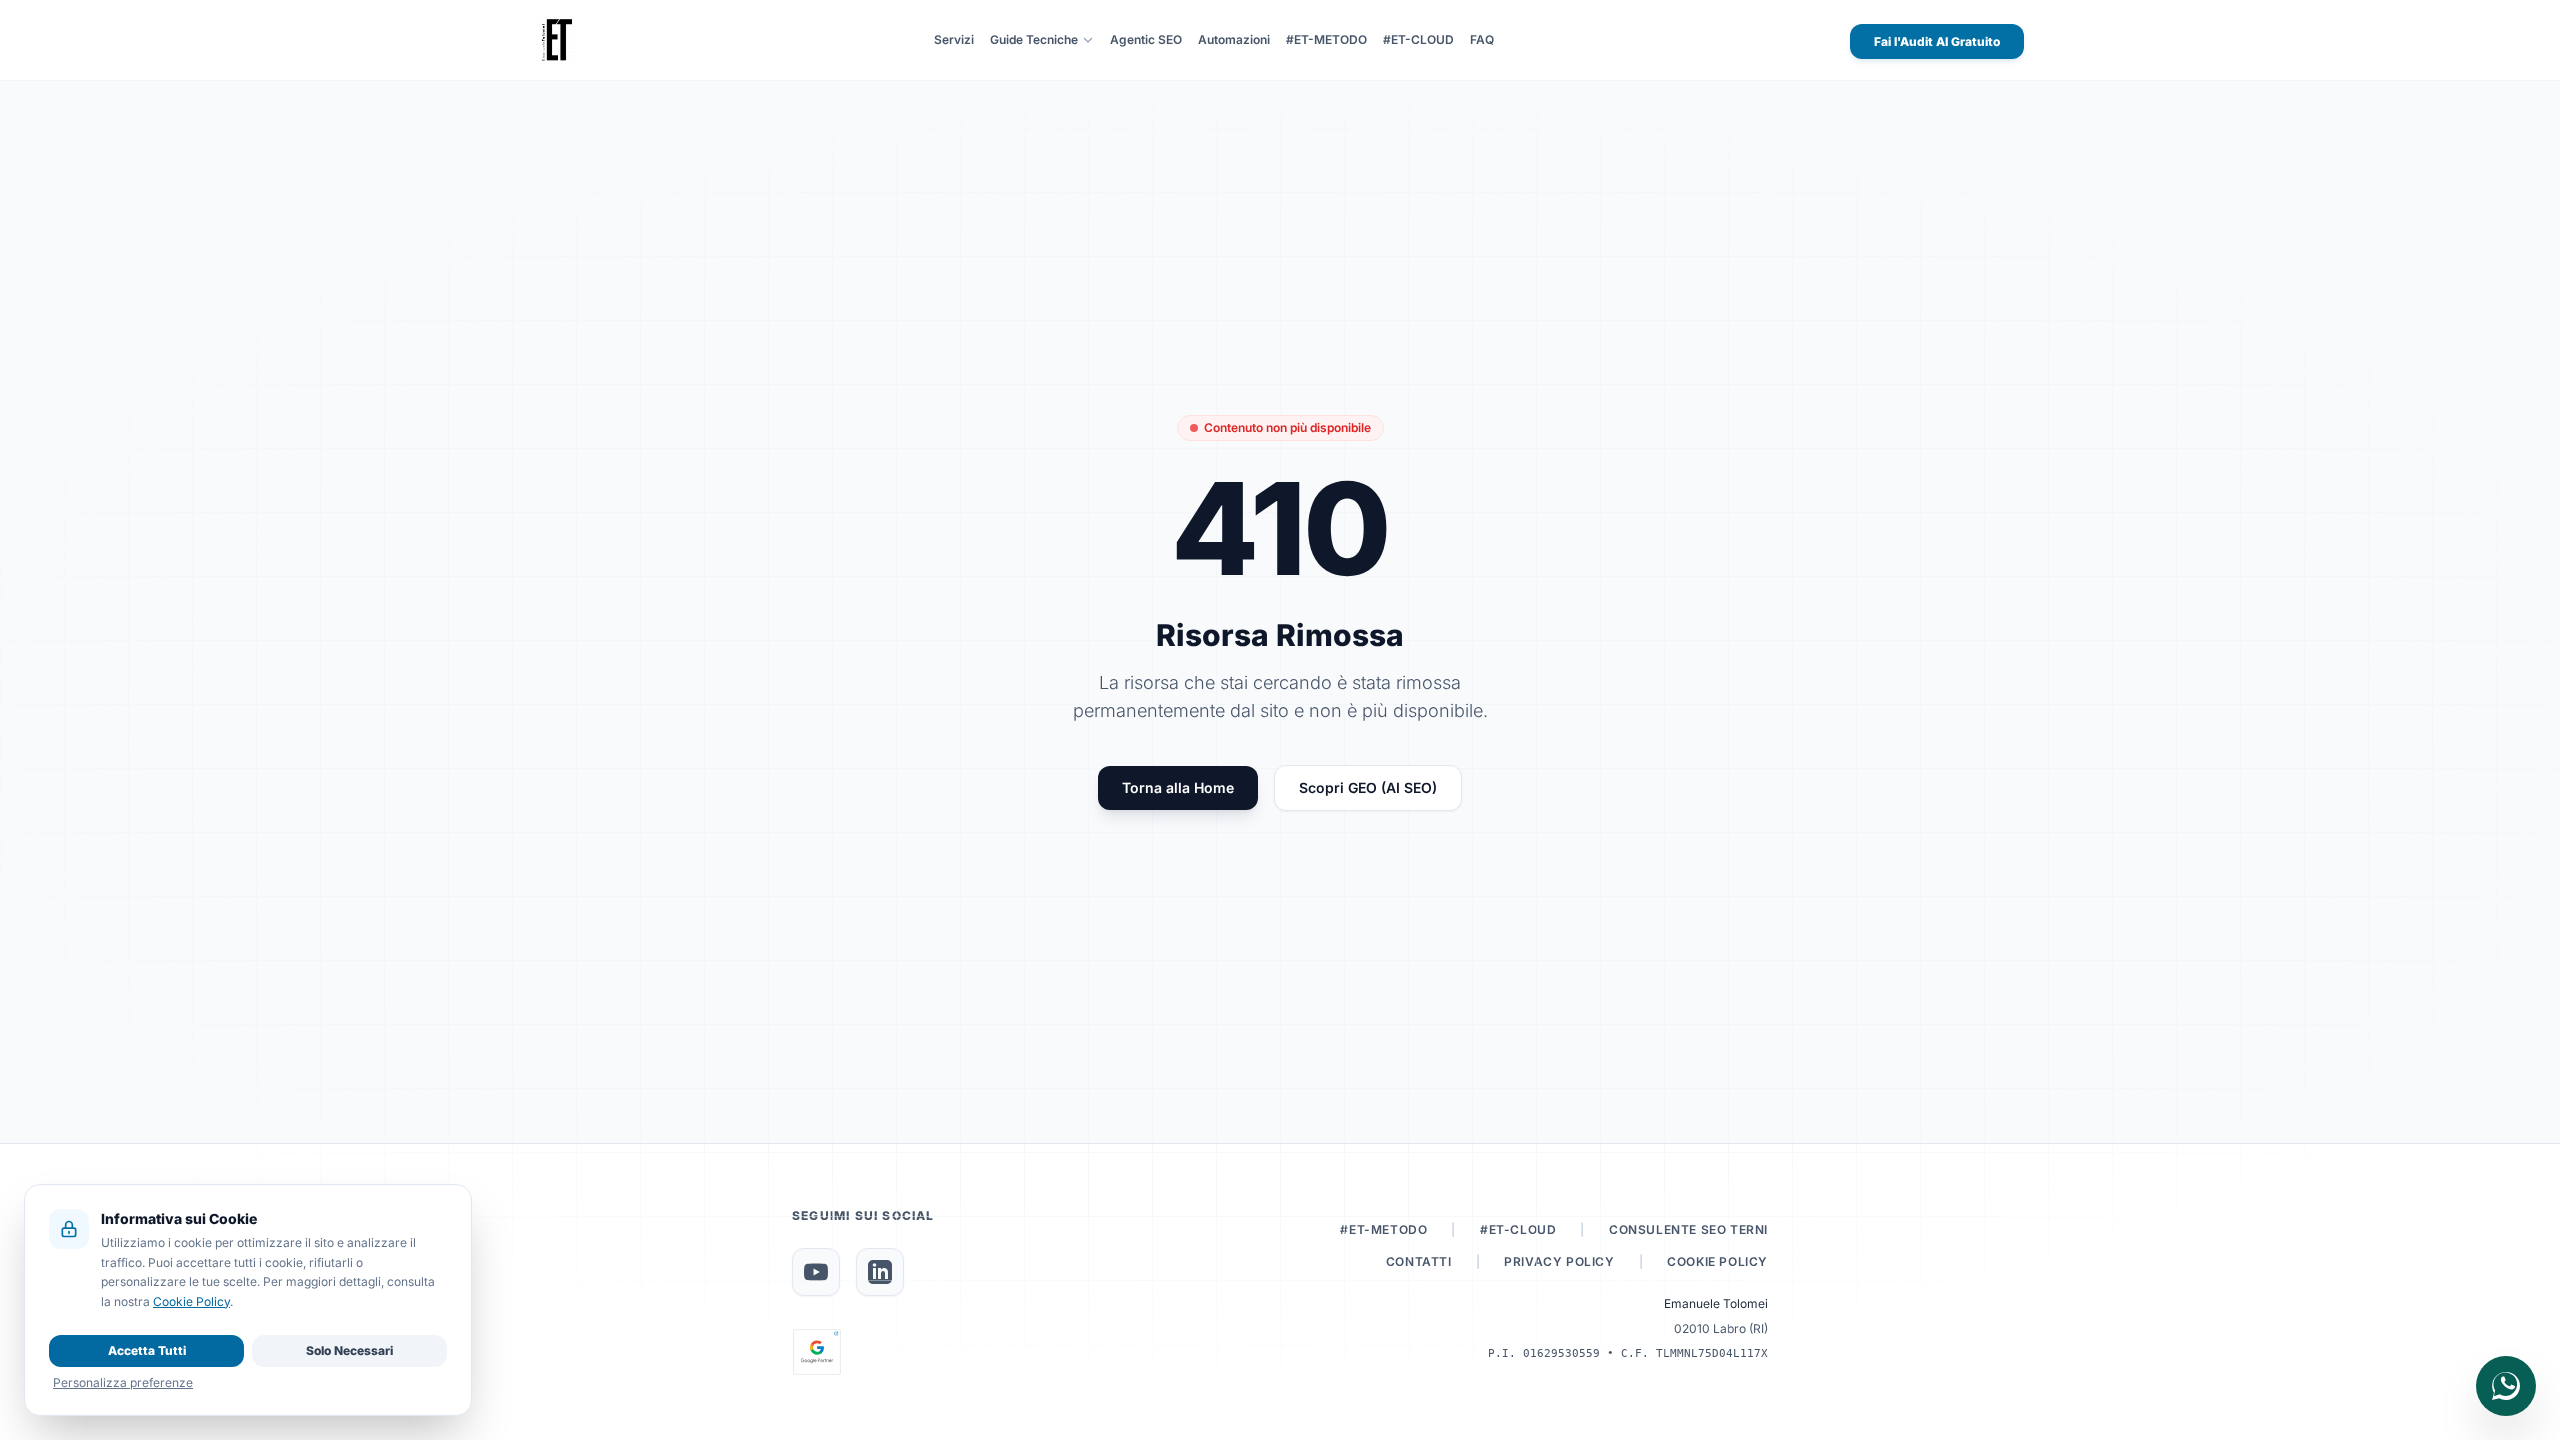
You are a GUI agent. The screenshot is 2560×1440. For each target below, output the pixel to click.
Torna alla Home (1178, 787)
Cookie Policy (1717, 1261)
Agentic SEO (1146, 39)
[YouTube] (816, 1272)
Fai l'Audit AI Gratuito (1937, 41)
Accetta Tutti (147, 1350)
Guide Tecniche (1034, 39)
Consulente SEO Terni (1688, 1229)
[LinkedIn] (880, 1272)
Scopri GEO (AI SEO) (1368, 787)
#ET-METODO (1326, 39)
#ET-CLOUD (1418, 39)
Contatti (1419, 1261)
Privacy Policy (1559, 1261)
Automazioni (1234, 39)
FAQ (1482, 39)
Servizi (954, 39)
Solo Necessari (349, 1350)
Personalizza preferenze (123, 1382)
